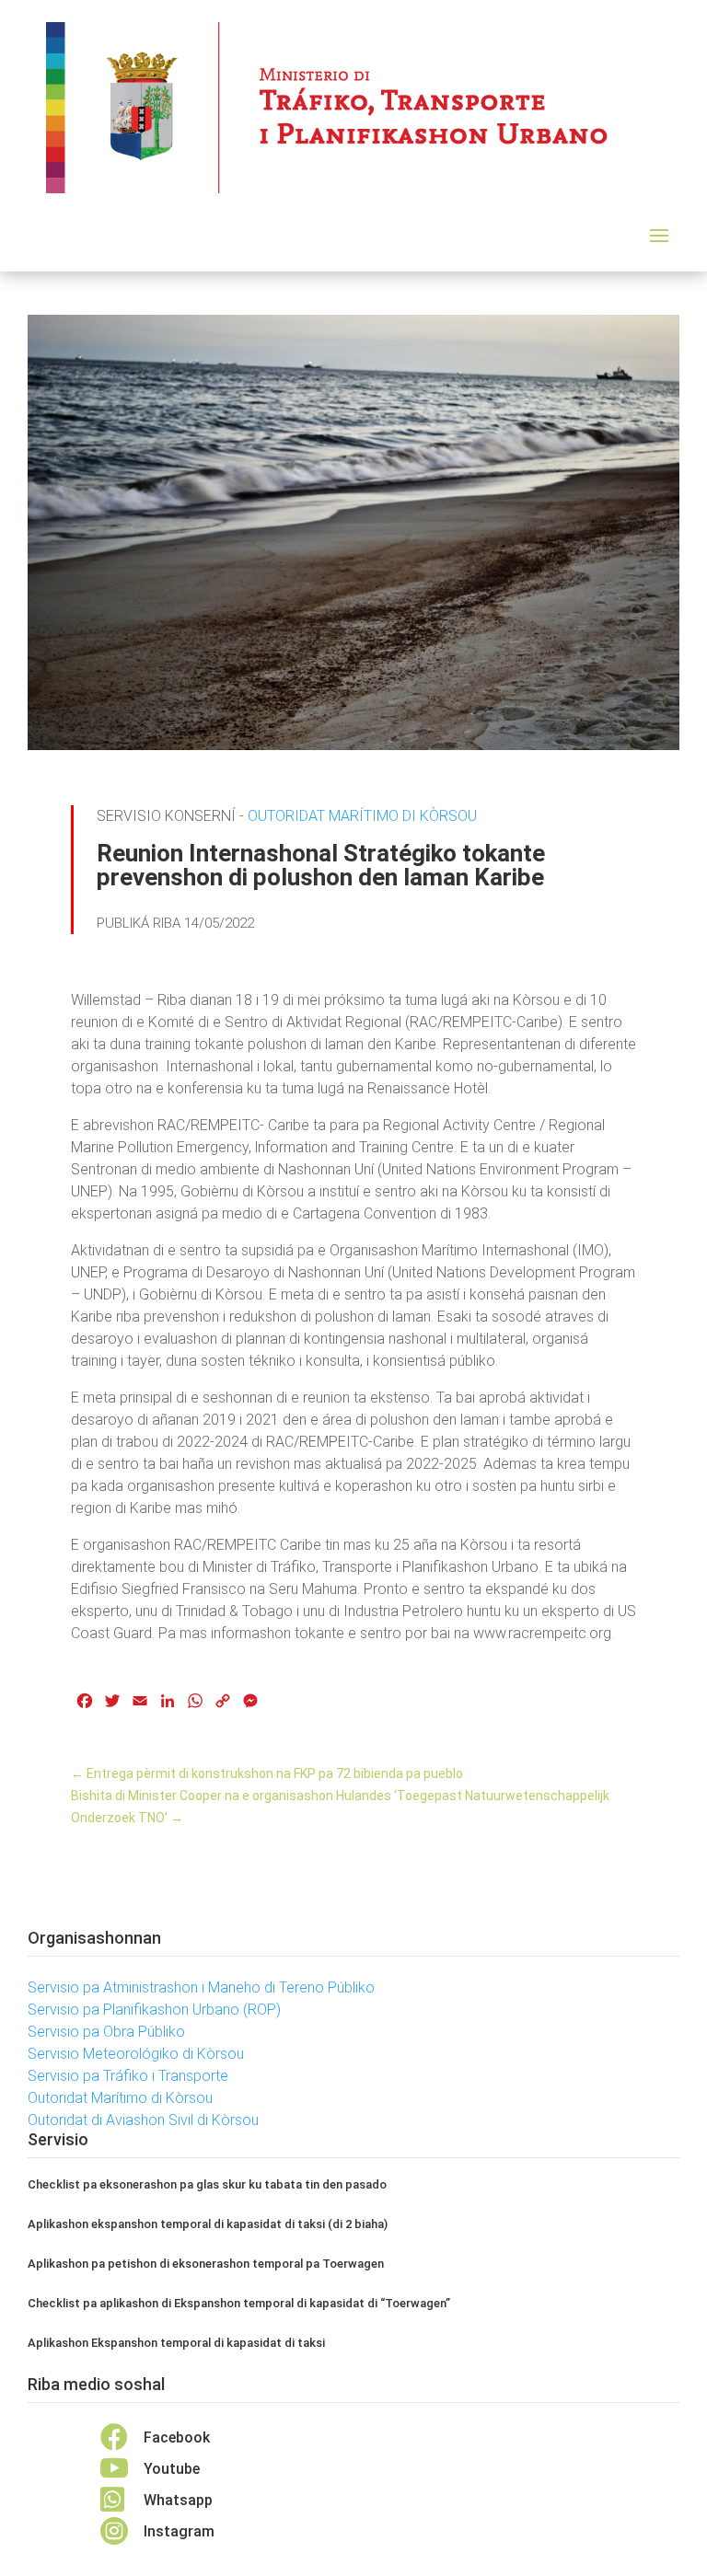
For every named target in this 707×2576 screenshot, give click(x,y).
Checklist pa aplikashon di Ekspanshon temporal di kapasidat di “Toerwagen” (239, 2303)
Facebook (177, 2437)
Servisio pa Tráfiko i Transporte (128, 2076)
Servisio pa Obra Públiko (106, 2032)
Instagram (179, 2531)
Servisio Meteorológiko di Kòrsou (136, 2054)
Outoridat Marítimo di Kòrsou (362, 816)
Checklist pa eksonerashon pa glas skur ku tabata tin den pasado (207, 2184)
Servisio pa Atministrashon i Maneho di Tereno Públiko (201, 1987)
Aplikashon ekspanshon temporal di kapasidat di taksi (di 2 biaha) (208, 2224)
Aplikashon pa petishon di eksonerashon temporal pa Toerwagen (206, 2264)
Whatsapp (178, 2500)
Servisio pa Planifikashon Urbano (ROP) (154, 2010)
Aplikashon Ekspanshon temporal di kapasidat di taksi (176, 2343)
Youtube (172, 2469)
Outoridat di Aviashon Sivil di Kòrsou (143, 2120)
